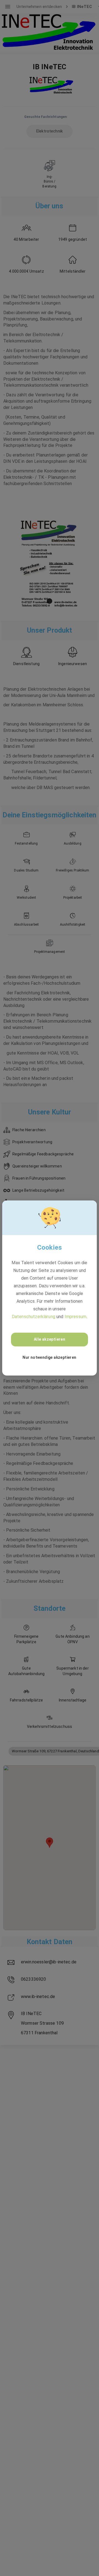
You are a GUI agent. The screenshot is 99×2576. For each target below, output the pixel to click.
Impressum (75, 1317)
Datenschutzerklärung (34, 1317)
